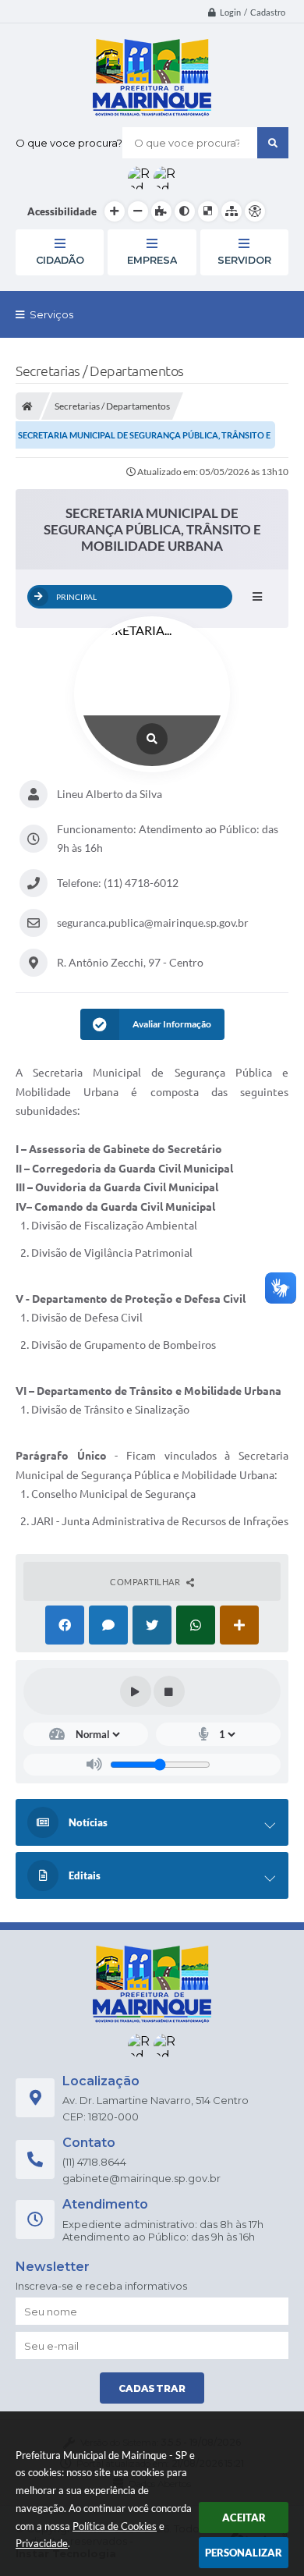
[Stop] (169, 1691)
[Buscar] (273, 143)
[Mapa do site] (232, 211)
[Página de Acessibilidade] (255, 211)
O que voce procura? (69, 143)
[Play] (136, 1691)
